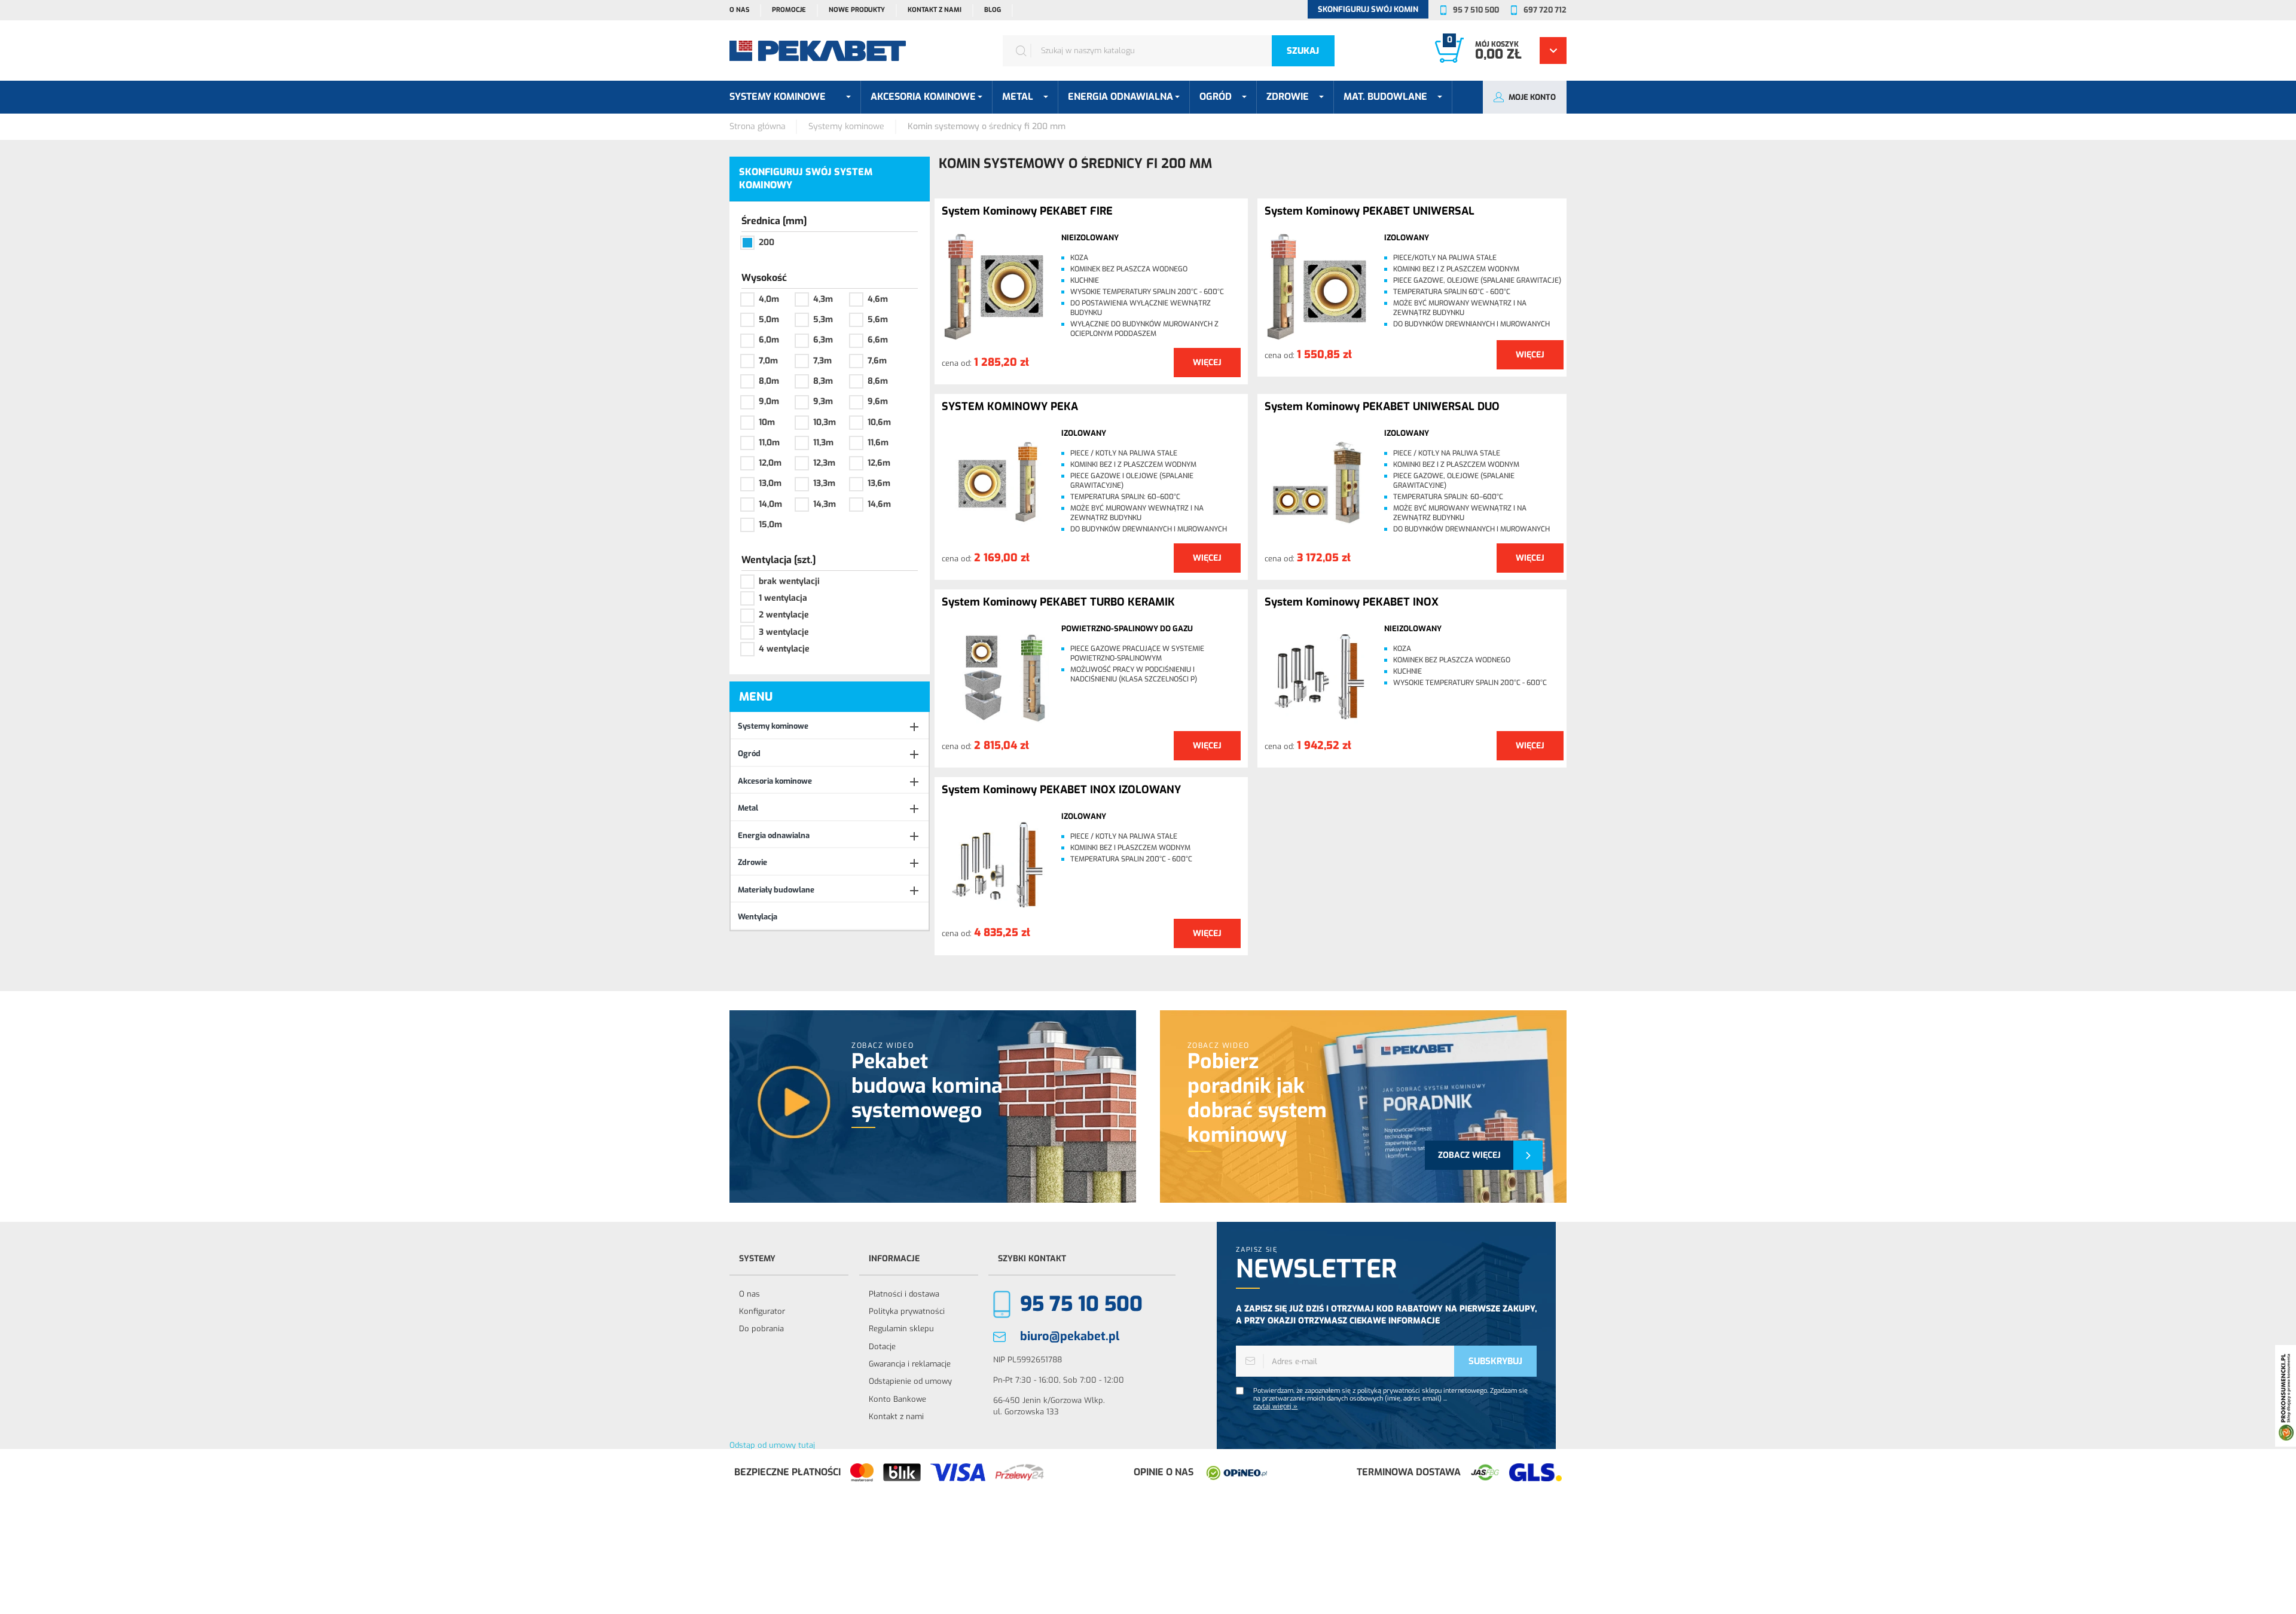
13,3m (824, 483)
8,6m (878, 381)
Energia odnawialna (774, 835)
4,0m (769, 299)
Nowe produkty (857, 10)
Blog (993, 10)
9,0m (769, 401)
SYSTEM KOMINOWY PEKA (1010, 407)
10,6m (879, 422)
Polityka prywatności (907, 1311)
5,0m (769, 320)
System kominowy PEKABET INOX (1352, 603)
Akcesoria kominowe (775, 781)
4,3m (823, 299)
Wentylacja (758, 917)
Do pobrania (761, 1329)
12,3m (824, 463)
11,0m (769, 443)
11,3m (823, 443)
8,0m (769, 381)
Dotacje (882, 1346)
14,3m (825, 504)
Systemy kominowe (773, 726)
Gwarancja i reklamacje (910, 1364)
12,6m (879, 463)
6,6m (878, 340)
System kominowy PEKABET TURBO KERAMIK (1058, 603)
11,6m (878, 443)
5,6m (878, 320)
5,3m (823, 320)
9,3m (823, 401)
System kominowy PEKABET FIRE (1027, 212)
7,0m (768, 361)
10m (767, 422)
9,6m (878, 401)
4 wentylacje (784, 649)
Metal (748, 808)
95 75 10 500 (1081, 1304)
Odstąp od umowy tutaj (772, 1445)
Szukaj (1303, 51)
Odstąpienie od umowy (910, 1381)
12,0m (770, 463)
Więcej (1207, 363)
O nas (739, 10)
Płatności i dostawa (904, 1294)
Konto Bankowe (897, 1399)
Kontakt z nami (935, 10)
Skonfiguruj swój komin (1368, 9)
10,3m (825, 422)
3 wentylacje (784, 632)
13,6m (879, 483)
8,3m (823, 381)
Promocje (789, 10)
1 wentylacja (783, 598)
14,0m (770, 504)
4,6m (878, 299)
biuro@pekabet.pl (1070, 1336)
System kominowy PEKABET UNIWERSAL (1370, 212)
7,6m (877, 361)
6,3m (823, 340)
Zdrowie (752, 862)
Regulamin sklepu (901, 1329)
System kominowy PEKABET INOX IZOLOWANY (1061, 790)
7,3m (822, 361)
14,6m (879, 504)
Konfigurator (762, 1311)
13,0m (770, 483)
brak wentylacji (789, 581)
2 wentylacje (784, 615)
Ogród (749, 753)
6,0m (769, 340)
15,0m (770, 525)
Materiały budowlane (776, 890)
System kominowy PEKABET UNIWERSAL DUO (1382, 407)
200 (767, 242)
